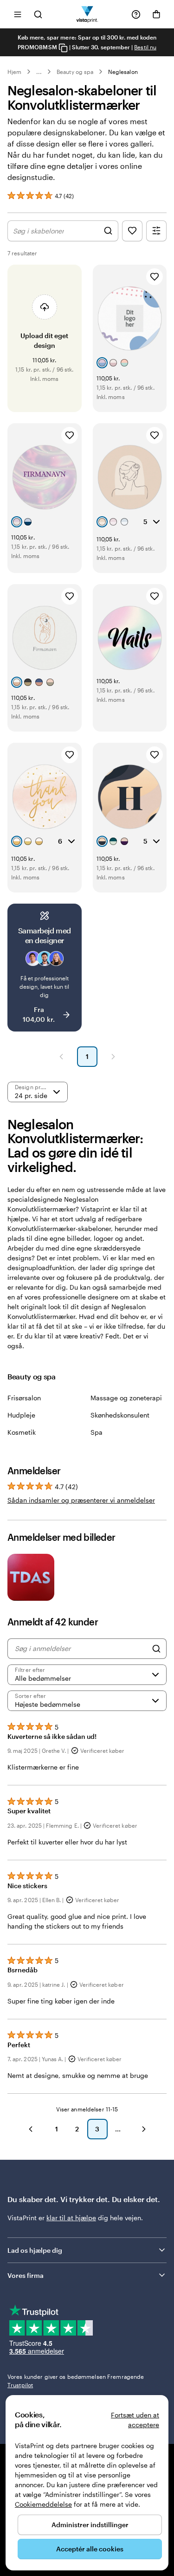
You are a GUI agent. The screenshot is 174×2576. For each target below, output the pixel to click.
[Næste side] (113, 1057)
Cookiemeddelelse (43, 2504)
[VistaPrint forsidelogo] (87, 14)
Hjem (14, 72)
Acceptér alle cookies (90, 2549)
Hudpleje (21, 1415)
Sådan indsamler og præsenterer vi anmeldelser (81, 1500)
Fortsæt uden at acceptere (135, 2420)
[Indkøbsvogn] (156, 14)
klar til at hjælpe (71, 2218)
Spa (97, 1432)
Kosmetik (22, 1432)
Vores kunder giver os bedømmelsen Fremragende (76, 2381)
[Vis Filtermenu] (156, 231)
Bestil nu (145, 47)
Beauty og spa (75, 72)
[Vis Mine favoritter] (132, 231)
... (39, 72)
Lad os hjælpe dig (35, 2250)
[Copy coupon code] (63, 48)
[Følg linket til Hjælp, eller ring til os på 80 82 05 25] (136, 14)
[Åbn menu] (18, 14)
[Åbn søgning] (38, 14)
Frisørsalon (24, 1398)
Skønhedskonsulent (120, 1415)
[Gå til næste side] (144, 2129)
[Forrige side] (61, 1057)
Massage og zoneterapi (126, 1398)
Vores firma (26, 2275)
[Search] (156, 1649)
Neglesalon (123, 72)
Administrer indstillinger (90, 2525)
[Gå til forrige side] (31, 2129)
